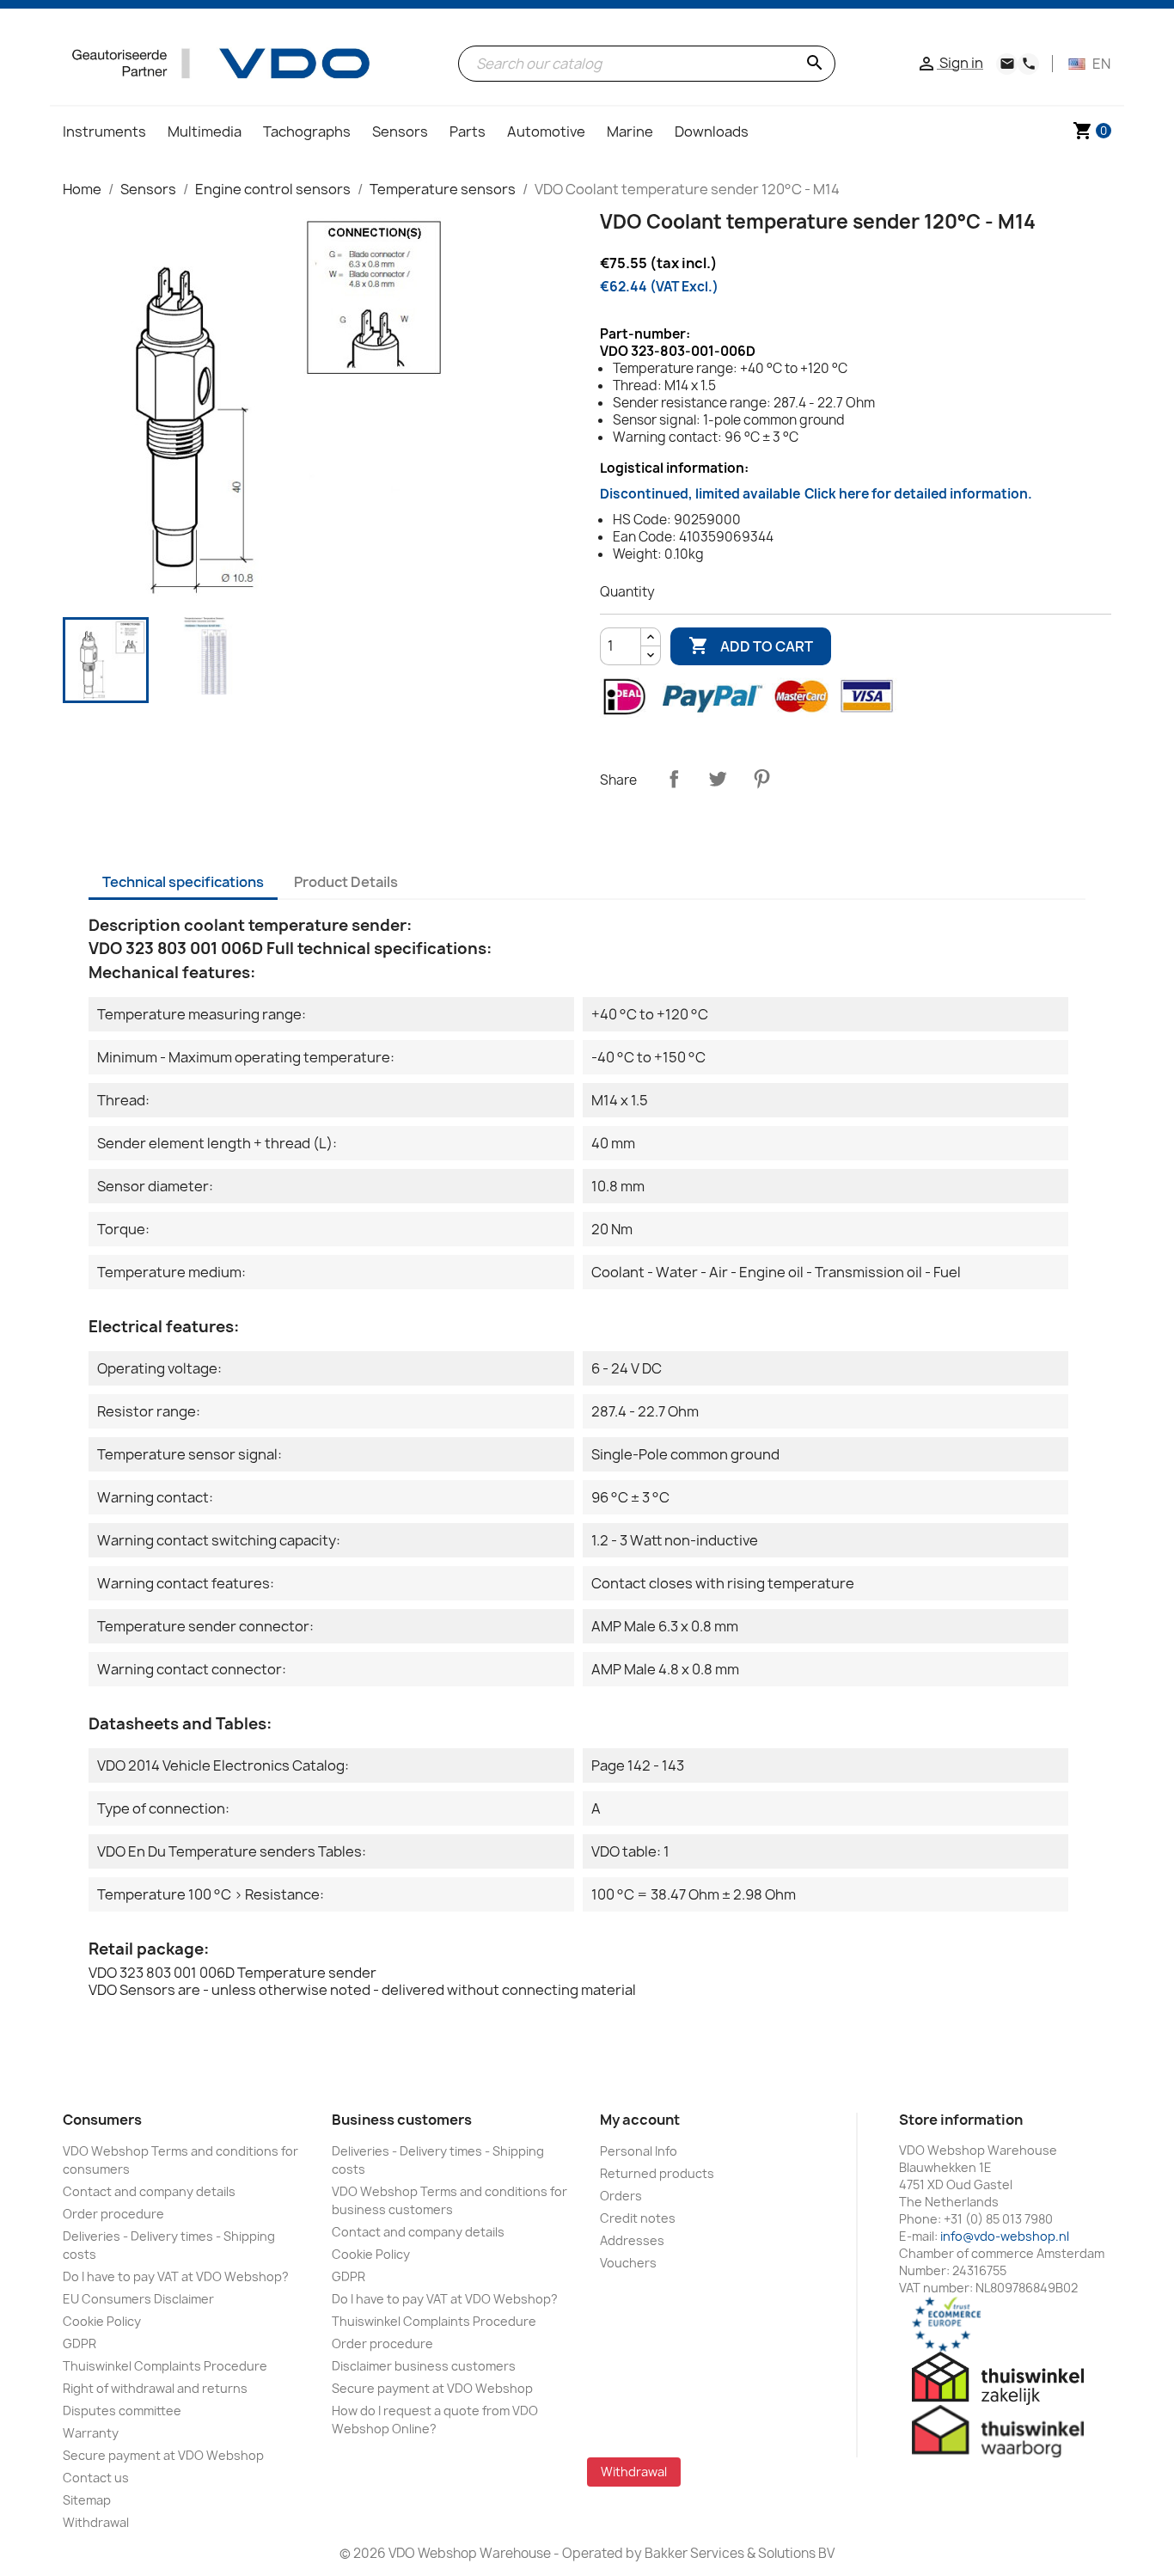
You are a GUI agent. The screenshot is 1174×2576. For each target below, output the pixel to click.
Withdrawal (96, 2522)
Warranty (91, 2433)
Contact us (96, 2478)
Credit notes (638, 2218)
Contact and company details (149, 2191)
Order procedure (113, 2214)
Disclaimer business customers (424, 2366)
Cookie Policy (102, 2321)
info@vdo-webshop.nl (1005, 2236)
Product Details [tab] (346, 882)
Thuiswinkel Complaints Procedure (165, 2366)
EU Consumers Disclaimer (138, 2299)
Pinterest (761, 779)
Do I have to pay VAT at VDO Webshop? (176, 2276)
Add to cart (751, 646)
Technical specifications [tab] (183, 882)
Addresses (632, 2240)
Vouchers (628, 2263)
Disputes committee (122, 2411)
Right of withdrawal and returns (155, 2388)
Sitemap (87, 2500)
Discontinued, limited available (816, 494)
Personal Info (639, 2151)
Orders (621, 2196)
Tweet (718, 779)
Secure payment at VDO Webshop (163, 2455)
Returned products (657, 2173)
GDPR (79, 2343)
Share (674, 779)
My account (640, 2120)
